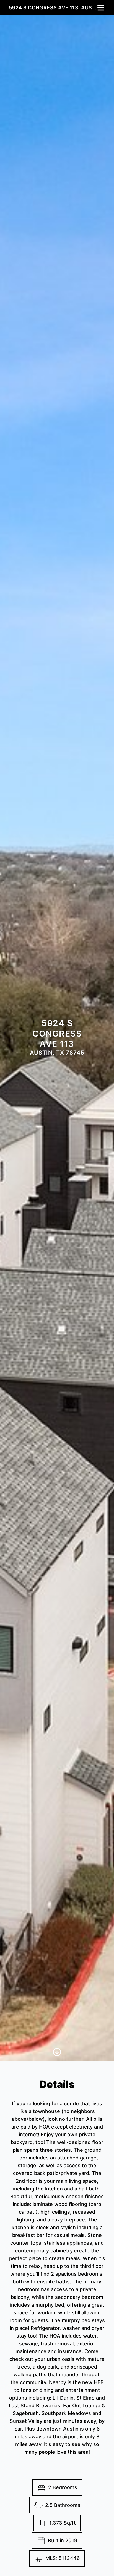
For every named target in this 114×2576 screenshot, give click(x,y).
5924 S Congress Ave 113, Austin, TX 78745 (53, 8)
